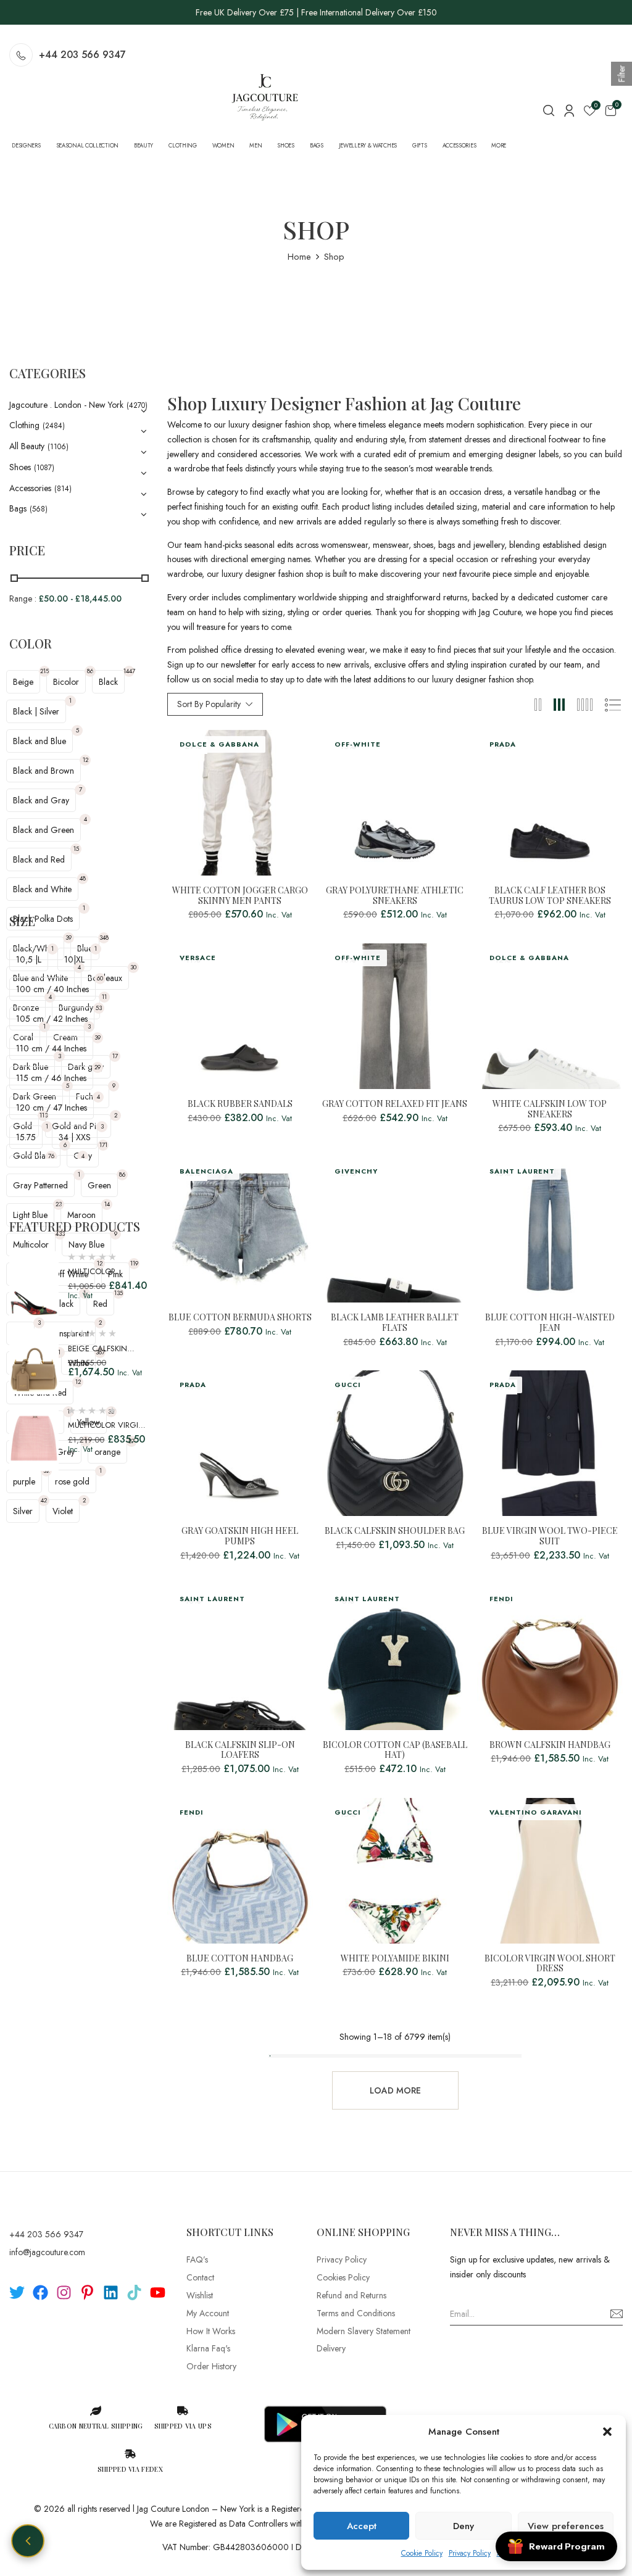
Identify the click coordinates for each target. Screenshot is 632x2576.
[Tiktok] (134, 2292)
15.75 (26, 1137)
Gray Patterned (40, 1185)
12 (85, 760)
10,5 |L (29, 959)
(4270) (137, 405)
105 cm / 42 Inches (52, 1019)
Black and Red (39, 859)
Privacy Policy (470, 2553)
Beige (23, 682)
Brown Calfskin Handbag (550, 1745)
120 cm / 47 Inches (52, 1108)
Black (108, 682)
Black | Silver (36, 711)
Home (299, 257)
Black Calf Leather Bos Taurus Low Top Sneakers (550, 896)
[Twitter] (17, 2292)
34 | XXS (75, 1137)
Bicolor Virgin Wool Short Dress (550, 1964)
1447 (129, 671)
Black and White (42, 889)
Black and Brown (44, 771)
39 (69, 938)
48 (83, 878)
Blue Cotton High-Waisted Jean (550, 1323)
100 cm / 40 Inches (52, 989)
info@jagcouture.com (47, 2252)
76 (51, 1156)
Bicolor (66, 682)
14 (107, 1204)
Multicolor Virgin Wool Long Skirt (106, 1431)
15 (76, 849)
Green (99, 1185)
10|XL (74, 959)
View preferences (566, 2526)
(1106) (58, 447)
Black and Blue (39, 741)
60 (100, 978)
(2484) (54, 426)
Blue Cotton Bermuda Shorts (240, 1318)
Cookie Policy (422, 2553)
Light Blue (30, 1215)
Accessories (30, 488)
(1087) (44, 468)
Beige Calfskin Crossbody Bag (100, 1355)
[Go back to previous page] (28, 2541)
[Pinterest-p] (87, 2292)
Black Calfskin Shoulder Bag (395, 1531)
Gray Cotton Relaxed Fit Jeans (395, 1104)
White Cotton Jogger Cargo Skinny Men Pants (240, 896)
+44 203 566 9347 (82, 55)
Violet (63, 1511)
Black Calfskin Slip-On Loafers (240, 1750)
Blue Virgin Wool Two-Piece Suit (550, 1536)
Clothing (24, 425)
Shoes (20, 467)
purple (24, 1481)
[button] (607, 2432)
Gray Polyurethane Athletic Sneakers (395, 896)
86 (90, 671)
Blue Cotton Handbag (240, 1959)
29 (98, 1067)
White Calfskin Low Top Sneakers (550, 1109)
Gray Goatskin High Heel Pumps (240, 1536)
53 (99, 1008)
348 (104, 938)
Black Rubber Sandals (240, 1104)
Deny (464, 2526)
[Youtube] (158, 2292)
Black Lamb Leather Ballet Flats (395, 1323)
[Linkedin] (111, 2292)
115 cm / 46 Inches (51, 1078)
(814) (63, 489)
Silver (23, 1511)
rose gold (72, 1481)
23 (59, 1204)
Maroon (81, 1215)
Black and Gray (41, 800)
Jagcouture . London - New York (66, 405)
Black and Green (44, 830)
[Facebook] (40, 2292)
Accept (362, 2526)
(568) (39, 509)
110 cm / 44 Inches (51, 1048)
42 (44, 1500)
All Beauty (27, 446)
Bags (18, 508)
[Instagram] (64, 2292)
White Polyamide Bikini (395, 1959)
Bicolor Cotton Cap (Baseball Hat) (395, 1750)
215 (44, 671)
